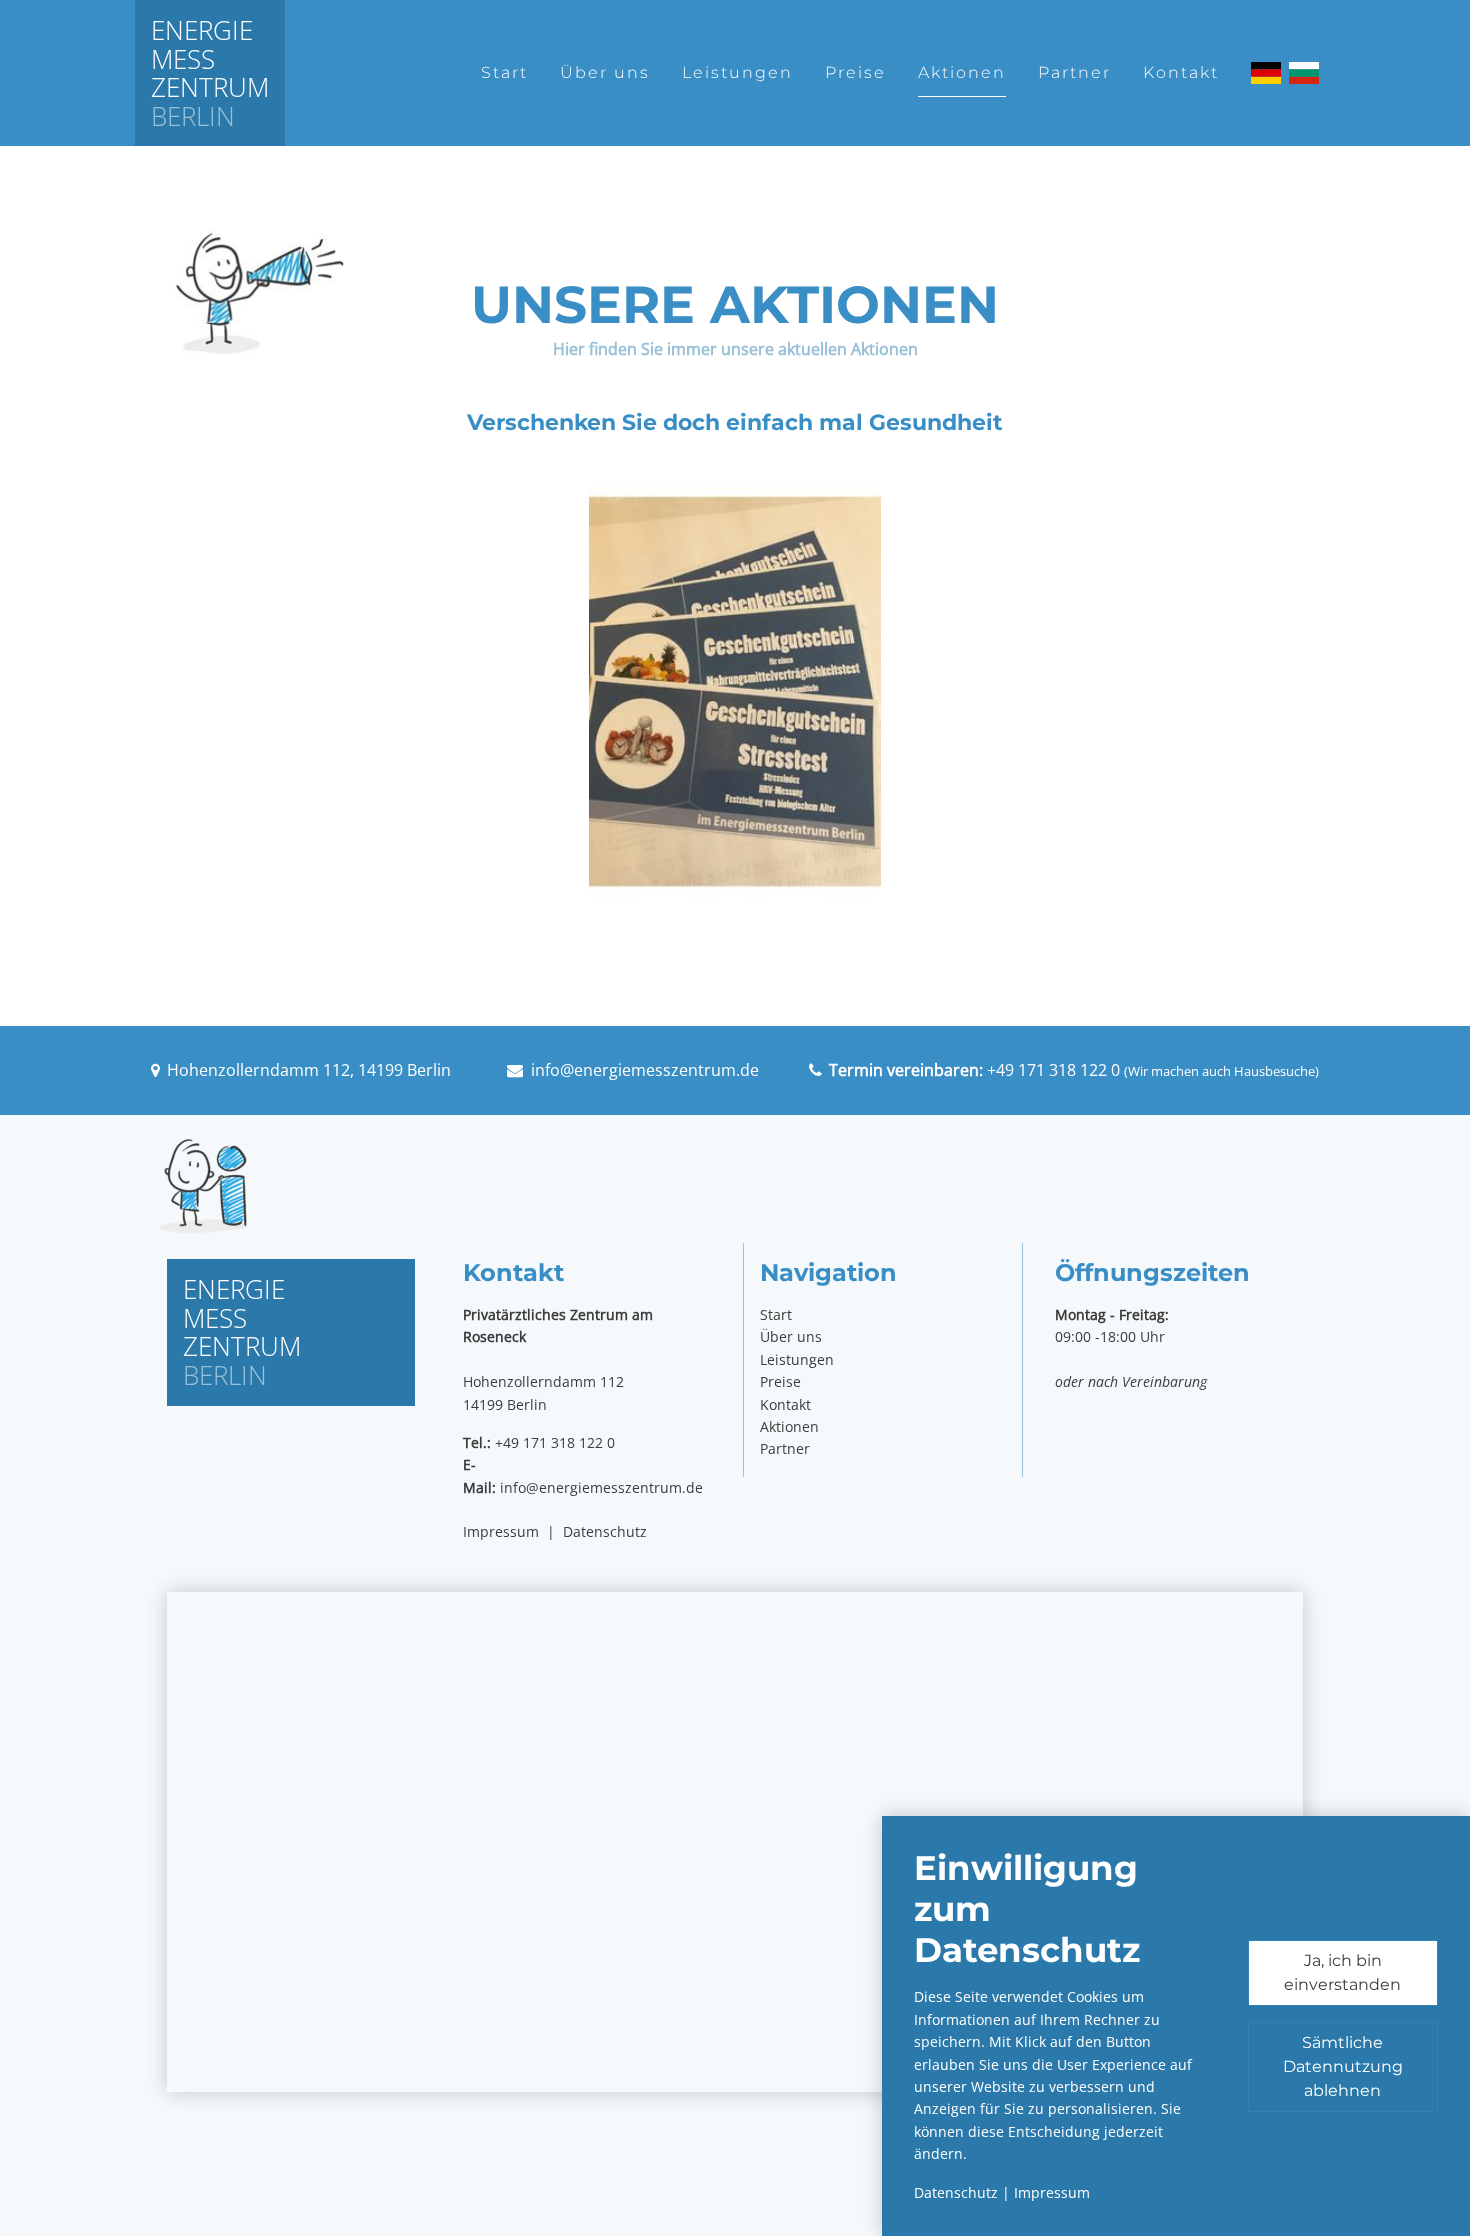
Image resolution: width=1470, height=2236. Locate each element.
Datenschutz (605, 1531)
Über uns (605, 72)
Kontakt (1181, 72)
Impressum (501, 1531)
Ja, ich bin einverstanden (1342, 1972)
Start (504, 72)
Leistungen (737, 72)
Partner (1074, 72)
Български (1304, 73)
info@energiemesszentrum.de (645, 1070)
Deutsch (1266, 73)
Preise (855, 72)
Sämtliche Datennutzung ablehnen (1343, 2066)
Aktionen (962, 72)
